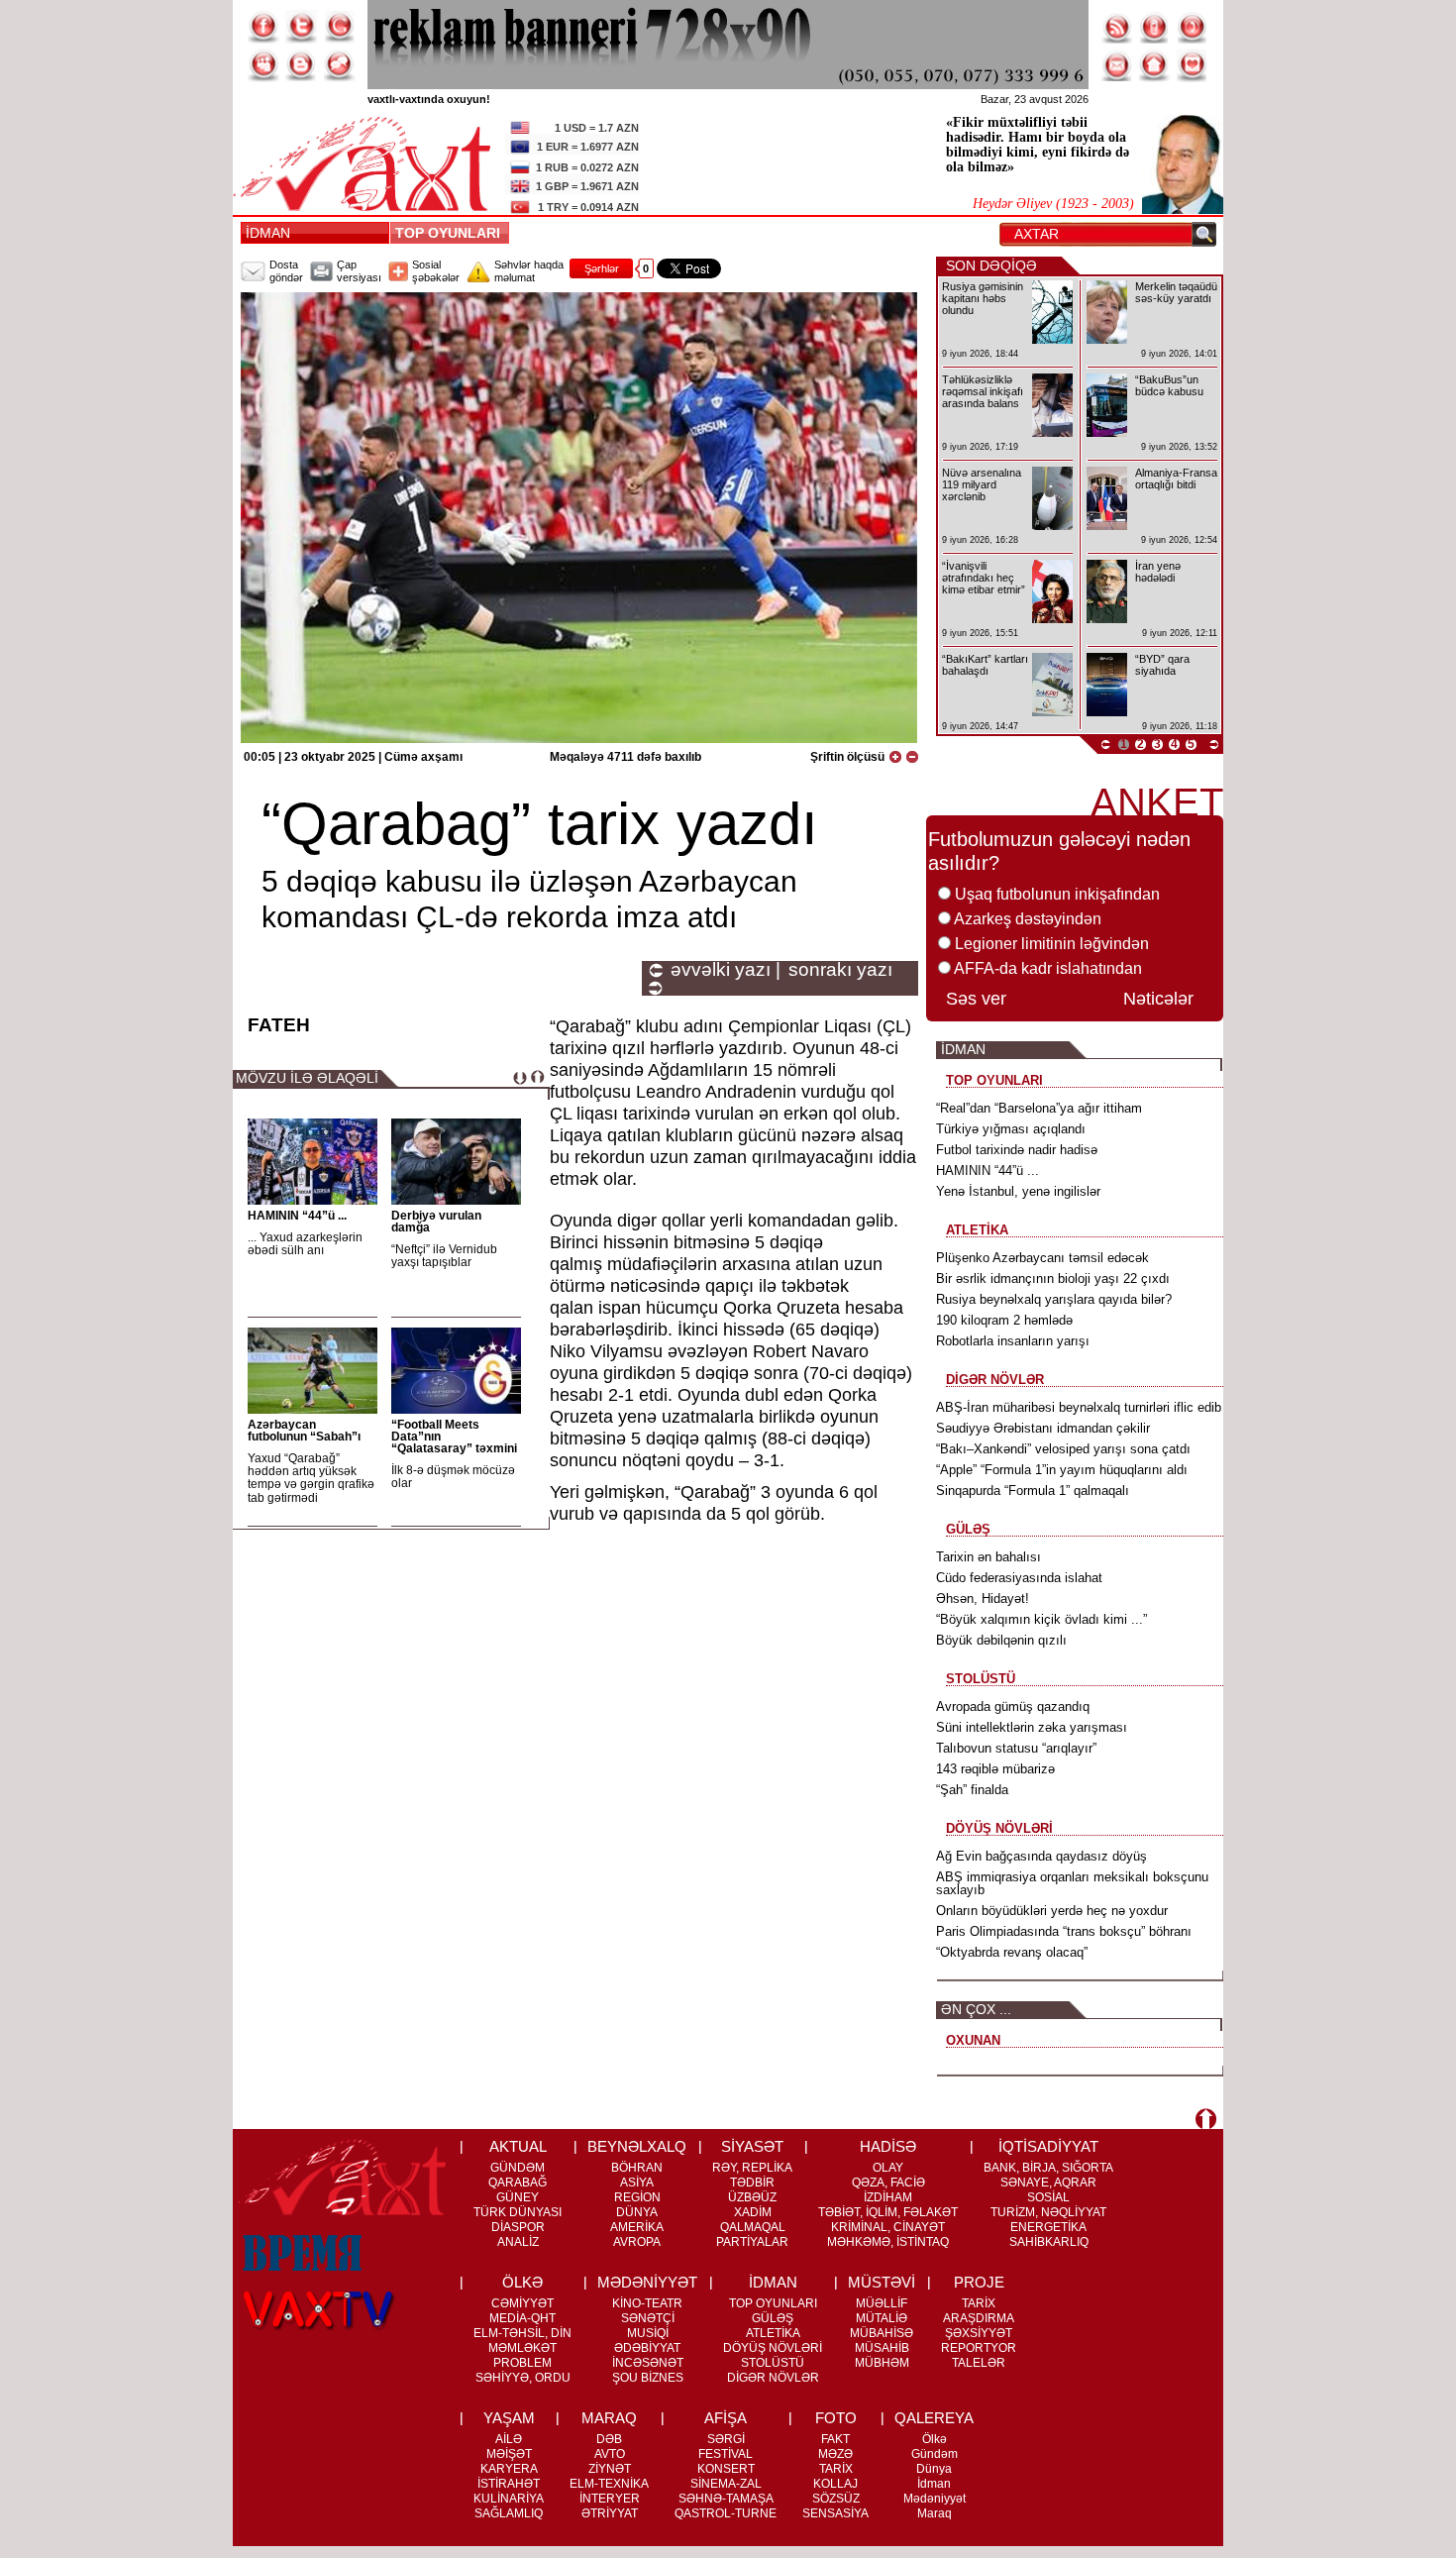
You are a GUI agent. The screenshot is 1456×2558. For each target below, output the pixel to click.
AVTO (610, 2454)
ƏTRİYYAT (610, 2513)
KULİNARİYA (509, 2499)
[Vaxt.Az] (1193, 65)
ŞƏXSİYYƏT (979, 2333)
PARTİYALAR (752, 2242)
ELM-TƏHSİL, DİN (522, 2333)
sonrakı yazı (840, 970)
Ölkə (935, 2439)
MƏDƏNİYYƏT (647, 2282)
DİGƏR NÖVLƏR (773, 2378)
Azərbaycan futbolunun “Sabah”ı (304, 1431)
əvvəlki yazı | (726, 970)
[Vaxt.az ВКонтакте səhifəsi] (301, 65)
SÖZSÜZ (836, 2499)
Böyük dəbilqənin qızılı (1001, 1640)
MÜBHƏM (882, 2363)
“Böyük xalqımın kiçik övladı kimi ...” (1041, 1619)
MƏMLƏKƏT (522, 2348)
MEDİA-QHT (522, 2318)
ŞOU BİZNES (648, 2378)
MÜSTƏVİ (882, 2282)
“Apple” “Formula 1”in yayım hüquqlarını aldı (1062, 1470)
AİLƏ (509, 2439)
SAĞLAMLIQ (509, 2513)
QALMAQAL (753, 2227)
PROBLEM (522, 2363)
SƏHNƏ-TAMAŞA (726, 2499)
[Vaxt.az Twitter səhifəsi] (301, 27)
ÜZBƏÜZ (752, 2197)
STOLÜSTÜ (773, 2363)
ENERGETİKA (1048, 2227)
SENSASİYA (835, 2513)
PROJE (979, 2282)
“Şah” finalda (972, 1790)
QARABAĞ (518, 2183)
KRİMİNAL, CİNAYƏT (888, 2227)
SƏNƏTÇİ (648, 2318)
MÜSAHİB (882, 2348)
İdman (934, 2484)
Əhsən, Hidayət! (983, 1599)
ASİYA (637, 2183)
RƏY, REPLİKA (752, 2168)
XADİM (753, 2212)
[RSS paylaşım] (1117, 27)
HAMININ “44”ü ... (297, 1216)
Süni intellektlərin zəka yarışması (1032, 1727)
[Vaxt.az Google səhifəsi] (339, 27)
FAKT (835, 2439)
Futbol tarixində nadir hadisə (1017, 1150)
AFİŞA (726, 2418)
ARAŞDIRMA (979, 2318)
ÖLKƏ (522, 2282)
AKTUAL (518, 2146)
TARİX (979, 2303)
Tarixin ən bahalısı (988, 1557)
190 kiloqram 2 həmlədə (1004, 1320)
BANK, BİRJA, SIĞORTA (1048, 2168)
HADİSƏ (888, 2146)
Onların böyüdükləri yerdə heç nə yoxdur (1052, 1911)
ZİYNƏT (610, 2469)
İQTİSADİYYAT (1048, 2146)
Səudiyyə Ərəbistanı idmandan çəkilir (1043, 1428)
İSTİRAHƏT (509, 2484)
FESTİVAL (726, 2454)
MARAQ (609, 2418)
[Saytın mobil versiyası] (1155, 27)
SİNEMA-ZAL (726, 2484)
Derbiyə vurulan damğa (436, 1222)
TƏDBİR (752, 2183)
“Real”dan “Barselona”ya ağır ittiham (1039, 1108)
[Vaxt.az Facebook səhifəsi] (263, 27)
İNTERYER (610, 2499)
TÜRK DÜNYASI (518, 2212)
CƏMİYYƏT (522, 2303)
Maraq (935, 2513)
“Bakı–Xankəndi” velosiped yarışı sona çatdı (1063, 1449)
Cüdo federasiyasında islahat (1019, 1578)
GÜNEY (518, 2197)
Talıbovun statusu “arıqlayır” (1016, 1748)
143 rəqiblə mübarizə (995, 1769)
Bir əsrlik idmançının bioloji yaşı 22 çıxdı (1053, 1279)
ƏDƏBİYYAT (647, 2348)
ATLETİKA (773, 2333)
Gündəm (935, 2454)
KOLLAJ (835, 2484)
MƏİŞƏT (509, 2454)
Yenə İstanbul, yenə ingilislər (1018, 1191)
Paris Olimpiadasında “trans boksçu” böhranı (1064, 1931)
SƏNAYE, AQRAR (1048, 2183)
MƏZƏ (835, 2454)
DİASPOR (518, 2227)
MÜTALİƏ (882, 2318)
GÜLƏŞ (773, 2318)
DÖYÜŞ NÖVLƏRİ (773, 2348)
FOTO (836, 2418)
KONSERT (726, 2469)
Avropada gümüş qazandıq (1013, 1706)
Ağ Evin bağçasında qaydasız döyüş (1041, 1856)
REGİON (637, 2197)
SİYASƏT (752, 2146)
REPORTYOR (979, 2348)
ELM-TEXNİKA (609, 2484)
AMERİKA (637, 2227)
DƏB (609, 2439)
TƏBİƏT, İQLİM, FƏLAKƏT (888, 2212)
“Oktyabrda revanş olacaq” (1012, 1952)
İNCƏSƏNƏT (648, 2363)
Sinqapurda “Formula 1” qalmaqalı (1033, 1491)
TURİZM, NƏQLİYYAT (1048, 2212)
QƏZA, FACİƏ (888, 2183)
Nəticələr (1158, 999)
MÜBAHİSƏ (882, 2333)
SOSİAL (1048, 2197)
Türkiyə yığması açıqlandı (1011, 1129)
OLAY (888, 2168)
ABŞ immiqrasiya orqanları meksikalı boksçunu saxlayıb (1072, 1883)
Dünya (934, 2469)
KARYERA (509, 2469)
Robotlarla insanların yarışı (1013, 1341)
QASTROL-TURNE (726, 2513)
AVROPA (637, 2242)
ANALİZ (518, 2242)
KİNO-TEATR (647, 2303)
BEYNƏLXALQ (637, 2146)
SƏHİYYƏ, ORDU (523, 2378)
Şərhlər (602, 268)
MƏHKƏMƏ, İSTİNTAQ (888, 2242)
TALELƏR (979, 2363)
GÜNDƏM (518, 2168)
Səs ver (976, 999)
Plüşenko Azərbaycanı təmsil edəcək (1042, 1258)
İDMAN (268, 233)
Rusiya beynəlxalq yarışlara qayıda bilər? (1054, 1299)
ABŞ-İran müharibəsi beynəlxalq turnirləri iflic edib (1079, 1407)
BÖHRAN (637, 2168)
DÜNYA (637, 2212)
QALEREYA (934, 2418)
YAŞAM (509, 2418)
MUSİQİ (648, 2333)
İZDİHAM (888, 2197)
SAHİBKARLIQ (1049, 2242)
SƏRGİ (726, 2439)
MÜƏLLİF (882, 2303)
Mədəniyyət (935, 2499)
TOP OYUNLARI (452, 233)
